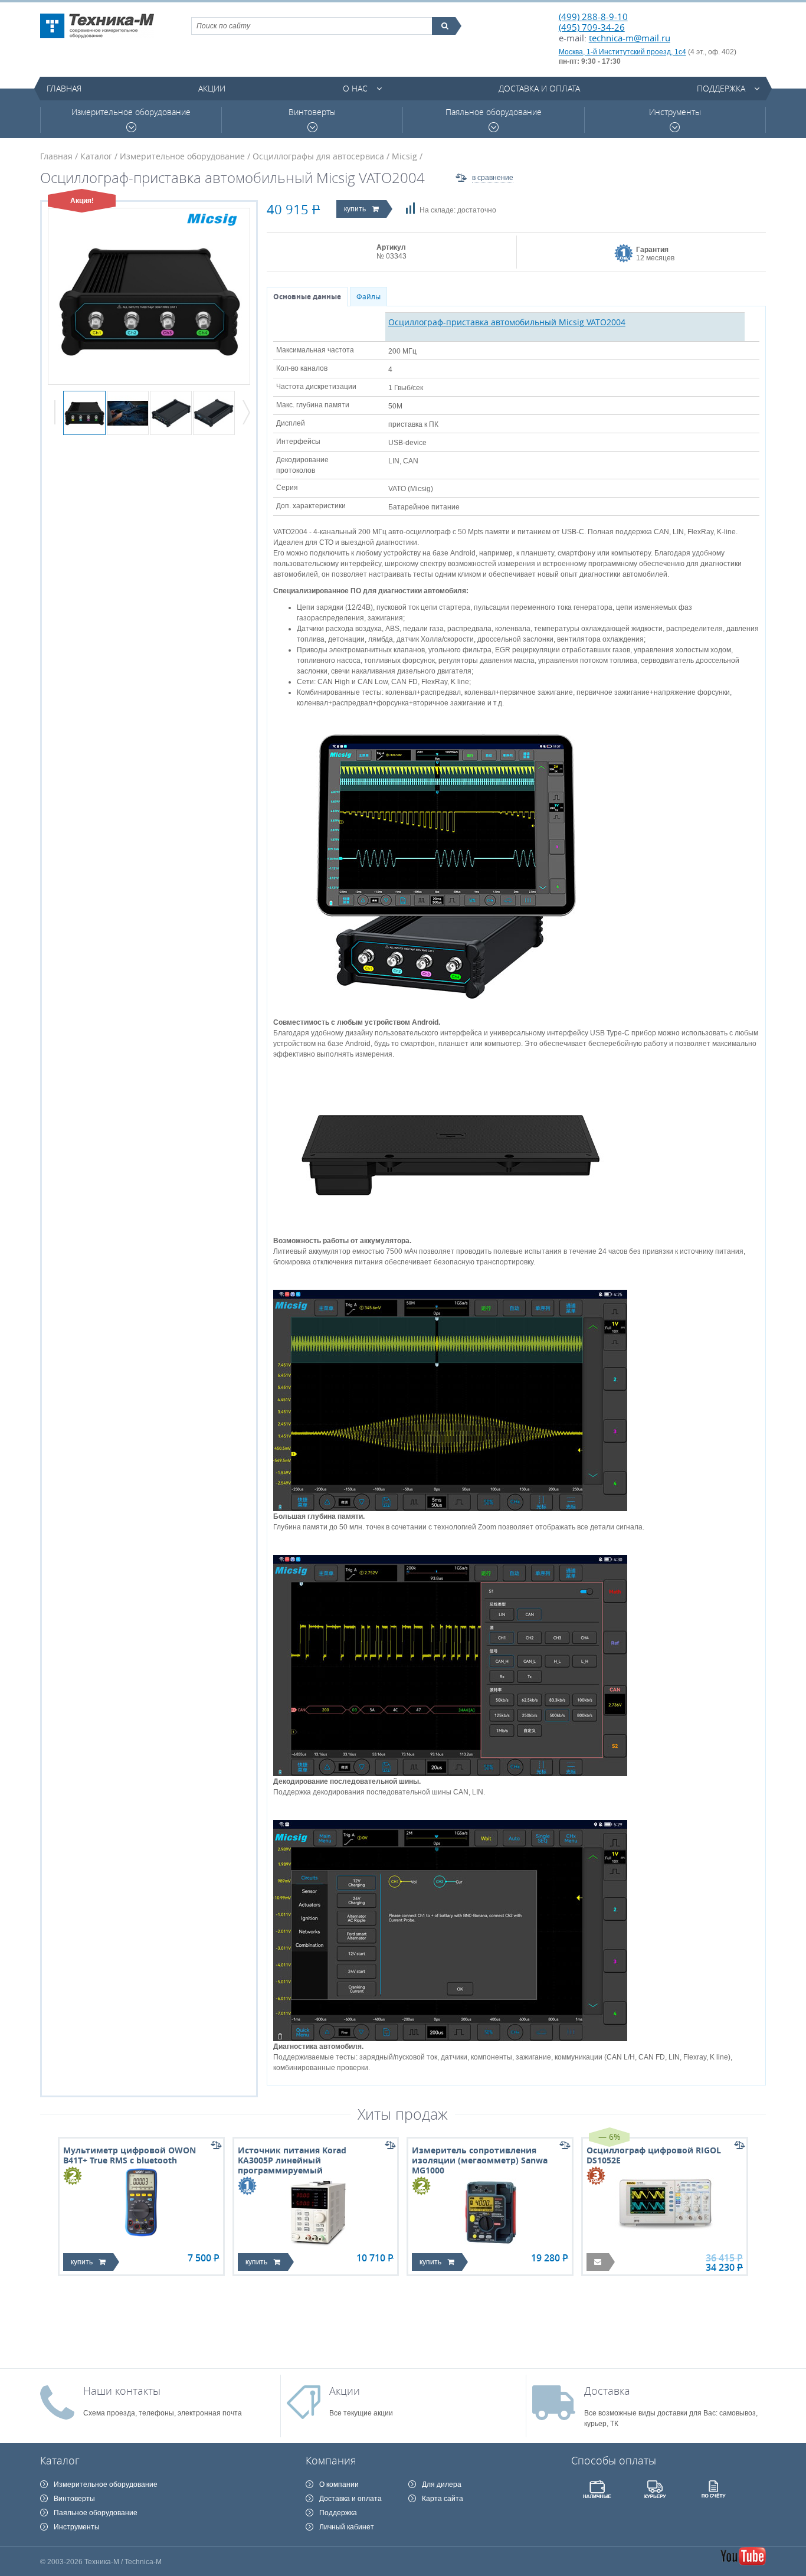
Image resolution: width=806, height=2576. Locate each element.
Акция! (82, 201)
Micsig (404, 156)
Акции (212, 88)
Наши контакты (122, 2391)
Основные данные (307, 297)
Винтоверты (312, 112)
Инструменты (675, 112)
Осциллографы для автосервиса (318, 156)
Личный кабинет (347, 2527)
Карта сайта (443, 2499)
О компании (339, 2485)
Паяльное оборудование (494, 112)
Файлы (368, 297)
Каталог (96, 156)
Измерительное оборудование (131, 112)
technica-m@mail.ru (630, 38)
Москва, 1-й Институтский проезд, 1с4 (622, 52)
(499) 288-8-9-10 (593, 17)
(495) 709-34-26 (592, 27)
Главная (64, 88)
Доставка (607, 2391)
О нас (355, 88)
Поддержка (721, 88)
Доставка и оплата (539, 88)
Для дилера (442, 2485)
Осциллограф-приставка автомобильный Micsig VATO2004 (507, 322)
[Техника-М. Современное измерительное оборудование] (97, 26)
